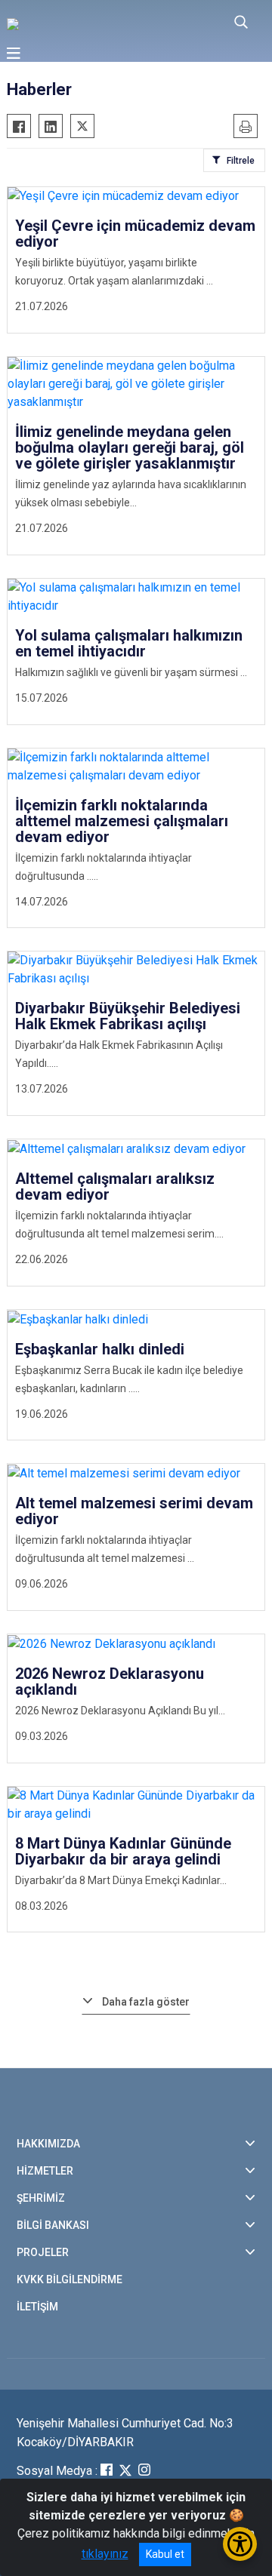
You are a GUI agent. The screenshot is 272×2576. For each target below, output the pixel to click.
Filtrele (241, 161)
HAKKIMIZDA (48, 2144)
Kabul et (165, 2554)
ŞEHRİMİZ (41, 2198)
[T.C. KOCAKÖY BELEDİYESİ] (97, 23)
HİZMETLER (45, 2171)
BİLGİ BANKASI (53, 2225)
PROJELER (43, 2252)
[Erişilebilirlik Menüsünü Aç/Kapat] (240, 2544)
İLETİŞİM (37, 2307)
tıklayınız (105, 2554)
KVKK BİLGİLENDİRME (70, 2279)
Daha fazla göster (146, 2002)
